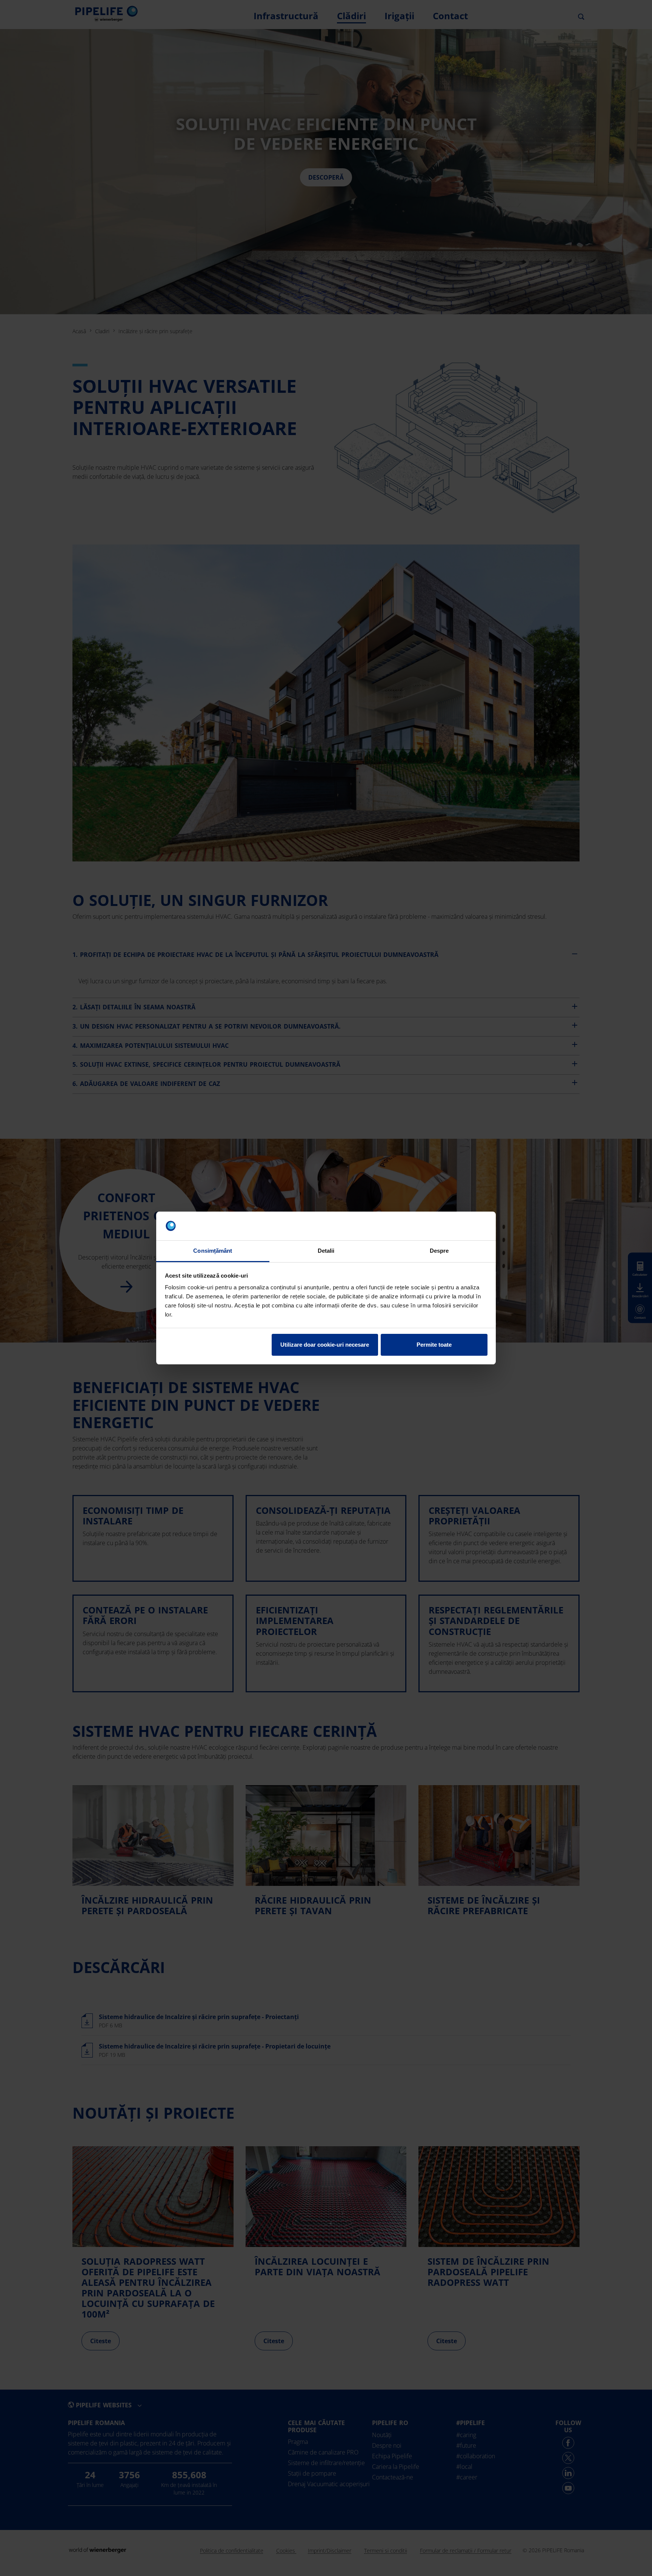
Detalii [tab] (326, 1251)
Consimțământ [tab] (213, 1251)
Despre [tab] (439, 1251)
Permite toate (434, 1345)
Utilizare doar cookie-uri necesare (325, 1345)
